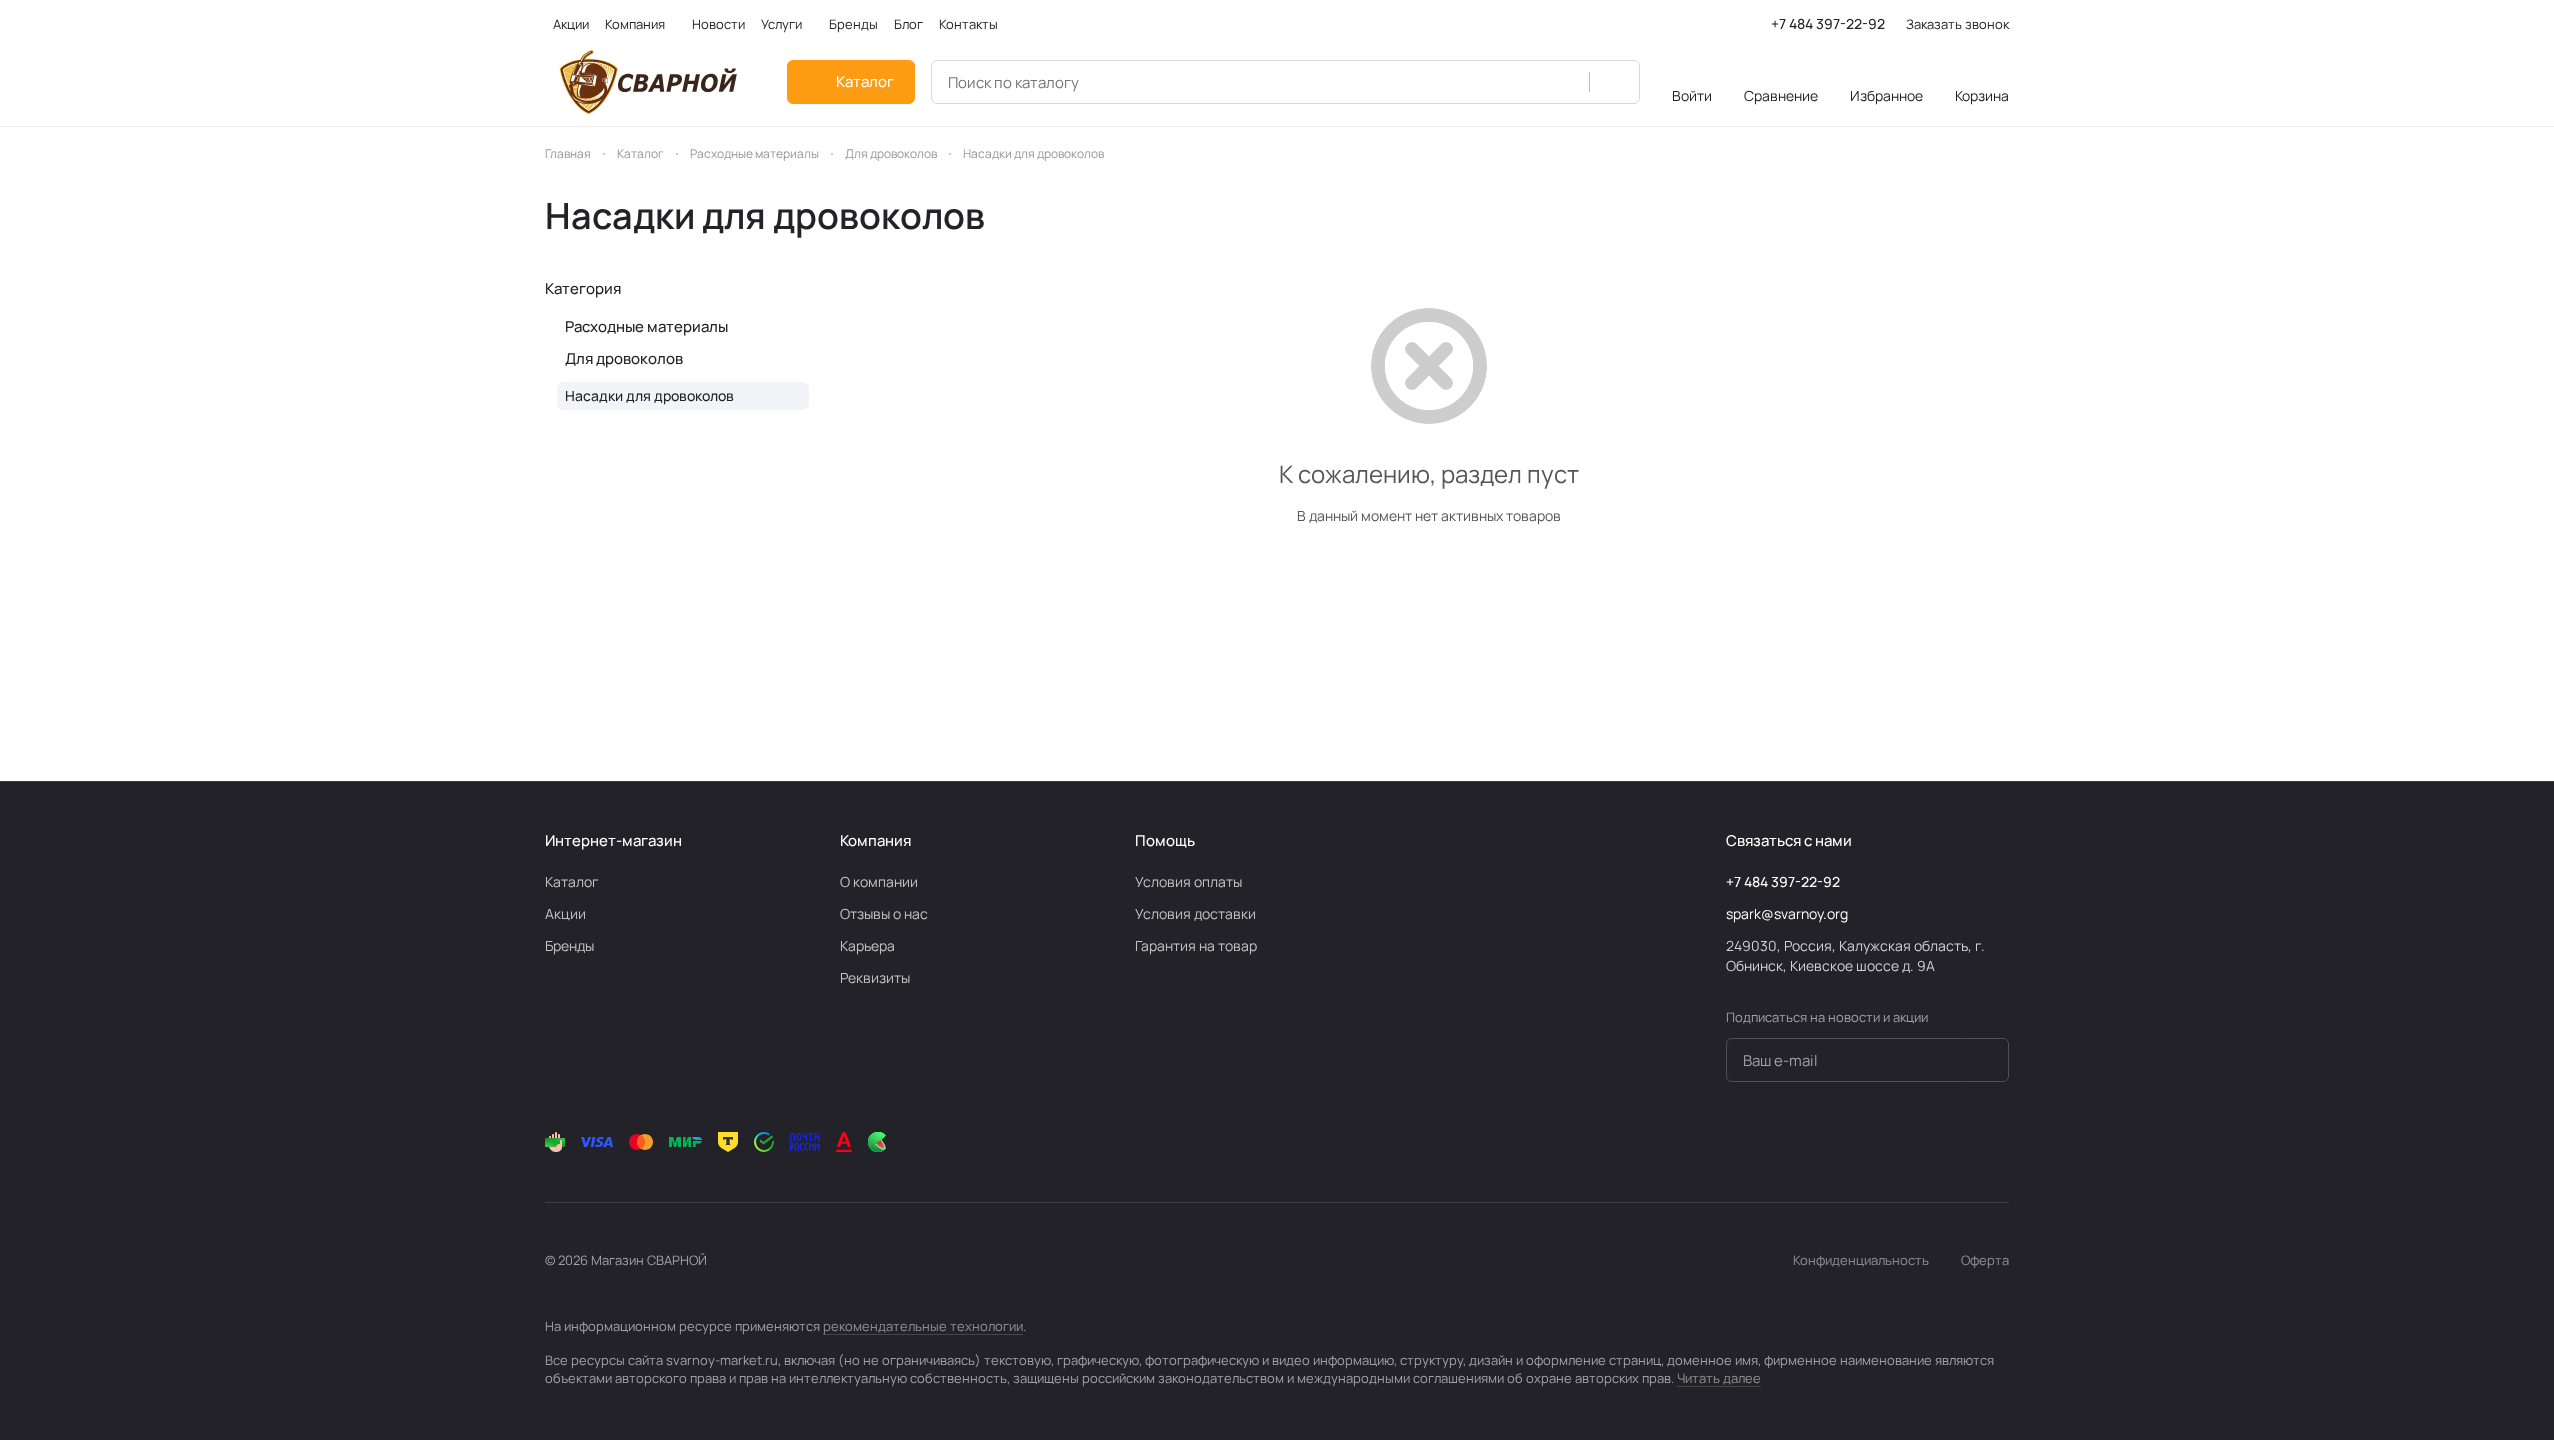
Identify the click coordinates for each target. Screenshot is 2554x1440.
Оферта (1985, 1260)
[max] (1997, 1142)
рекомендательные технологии (923, 1326)
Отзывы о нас (884, 913)
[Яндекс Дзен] (1957, 1142)
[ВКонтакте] (1837, 1142)
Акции (565, 913)
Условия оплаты (1188, 881)
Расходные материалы (646, 326)
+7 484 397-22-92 (1828, 23)
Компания (875, 840)
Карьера (867, 945)
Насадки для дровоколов (649, 395)
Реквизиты (875, 977)
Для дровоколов (624, 358)
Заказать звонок (1957, 24)
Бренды (569, 945)
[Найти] (1614, 82)
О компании (879, 881)
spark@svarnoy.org (1787, 913)
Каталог (572, 881)
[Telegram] (1877, 1142)
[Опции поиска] (1563, 82)
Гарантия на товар (1196, 945)
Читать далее (1719, 1378)
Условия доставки (1195, 913)
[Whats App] (1917, 1142)
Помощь (1165, 840)
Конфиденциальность (1861, 1260)
